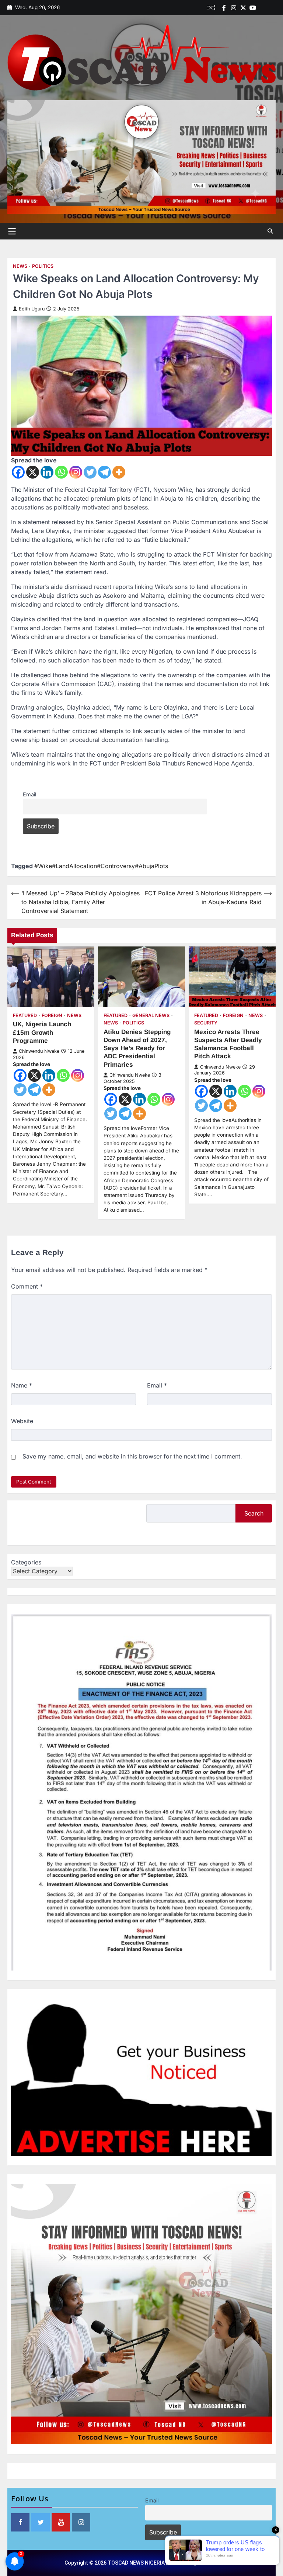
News (20, 266)
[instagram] (234, 8)
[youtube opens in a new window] (61, 2522)
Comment (27, 1286)
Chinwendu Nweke (39, 1051)
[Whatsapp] (61, 472)
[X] (33, 472)
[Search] (270, 231)
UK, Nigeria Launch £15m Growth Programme (42, 1032)
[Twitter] (243, 8)
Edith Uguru (32, 309)
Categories (26, 1562)
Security (206, 1023)
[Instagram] (76, 472)
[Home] (262, 8)
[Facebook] (224, 8)
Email (29, 794)
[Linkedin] (272, 8)
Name (22, 1385)
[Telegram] (104, 472)
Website (22, 1421)
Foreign (52, 1015)
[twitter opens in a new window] (41, 2522)
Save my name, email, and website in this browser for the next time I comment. (132, 1456)
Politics (43, 266)
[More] (119, 472)
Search (254, 1513)
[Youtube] (253, 8)
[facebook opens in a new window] (20, 2522)
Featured (25, 1015)
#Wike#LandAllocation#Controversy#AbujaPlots (101, 866)
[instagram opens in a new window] (81, 2522)
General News (151, 1015)
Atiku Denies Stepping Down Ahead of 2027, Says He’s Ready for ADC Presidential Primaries (137, 1048)
